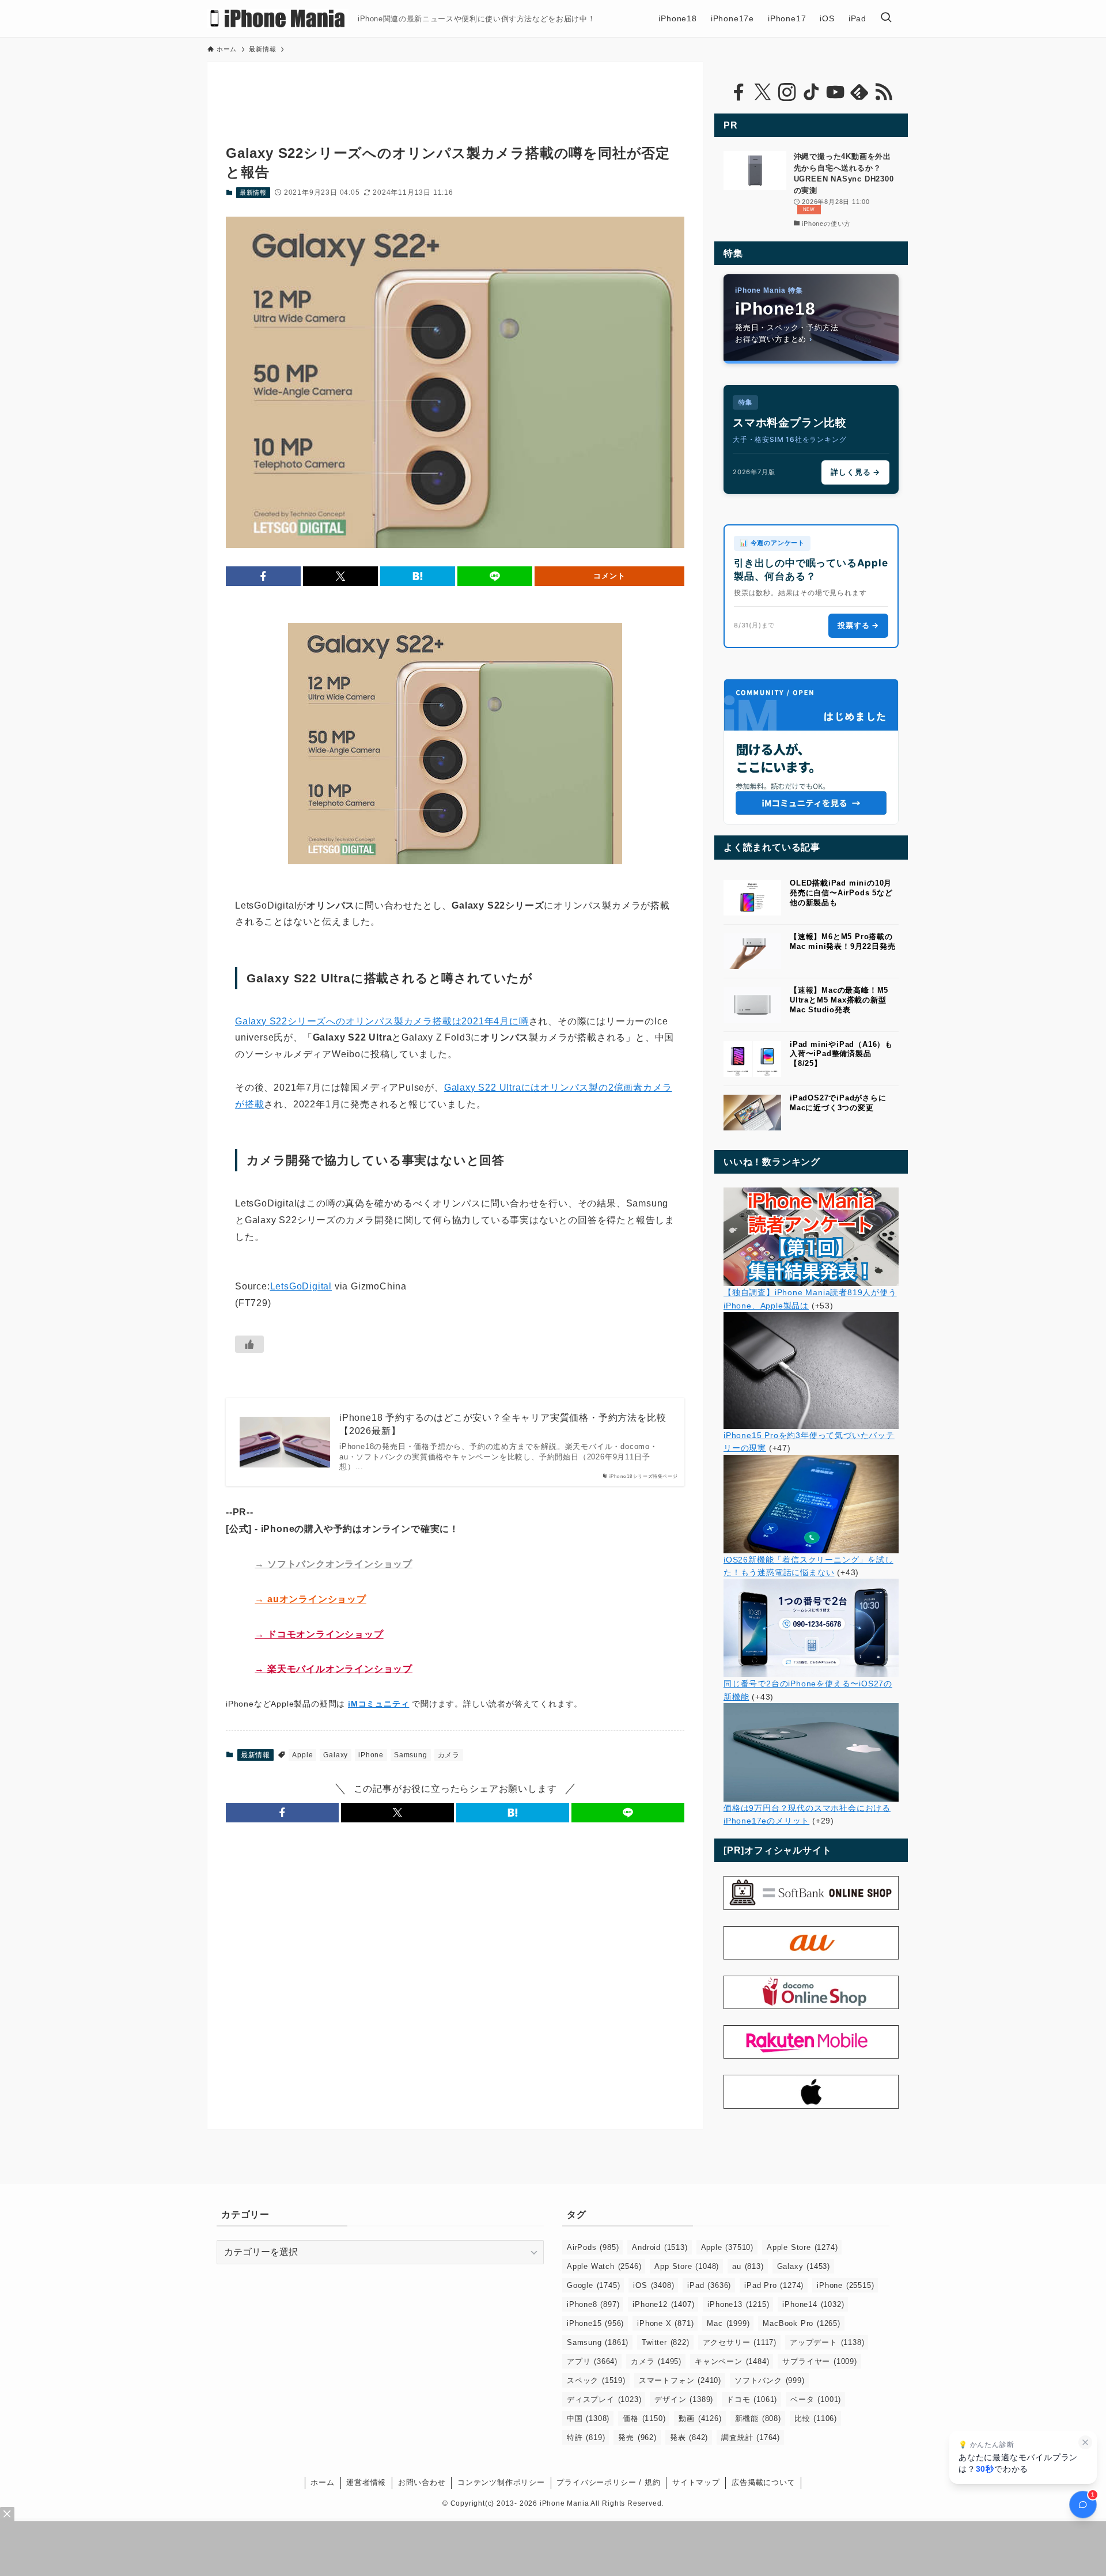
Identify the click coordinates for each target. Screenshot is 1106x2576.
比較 (816, 2418)
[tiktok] (811, 92)
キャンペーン (732, 2361)
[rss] (884, 92)
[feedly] (859, 92)
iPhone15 (595, 2323)
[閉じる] (1085, 2442)
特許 (586, 2437)
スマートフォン (680, 2380)
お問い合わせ (422, 2482)
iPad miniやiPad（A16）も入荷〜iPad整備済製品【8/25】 (841, 1054)
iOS (654, 2285)
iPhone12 (663, 2304)
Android (660, 2247)
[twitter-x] (763, 92)
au (748, 2266)
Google (593, 2285)
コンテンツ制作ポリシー (501, 2482)
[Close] (7, 2514)
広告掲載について (763, 2482)
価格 (644, 2418)
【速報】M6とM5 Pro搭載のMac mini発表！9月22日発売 (842, 941)
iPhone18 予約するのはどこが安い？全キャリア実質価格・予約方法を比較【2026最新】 (503, 1424)
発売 (637, 2437)
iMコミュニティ (378, 1704)
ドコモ (752, 2399)
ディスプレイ (604, 2399)
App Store (687, 2266)
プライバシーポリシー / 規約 (608, 2482)
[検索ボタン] (886, 18)
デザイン (684, 2399)
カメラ (449, 1755)
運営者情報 (366, 2482)
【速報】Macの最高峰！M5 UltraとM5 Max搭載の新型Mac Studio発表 (839, 1000)
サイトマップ (696, 2482)
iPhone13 (738, 2304)
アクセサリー (740, 2342)
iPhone (371, 1755)
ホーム (322, 2482)
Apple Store (802, 2247)
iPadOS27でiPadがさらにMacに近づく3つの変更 (838, 1103)
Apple (302, 1755)
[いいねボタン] (249, 1344)
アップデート (827, 2342)
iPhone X (665, 2323)
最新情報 (253, 192)
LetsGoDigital (301, 1286)
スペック (596, 2380)
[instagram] (787, 92)
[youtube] (835, 92)
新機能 (758, 2418)
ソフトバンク (770, 2380)
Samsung (411, 1755)
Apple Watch (604, 2266)
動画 (700, 2418)
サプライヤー (819, 2361)
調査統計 (751, 2437)
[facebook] (738, 92)
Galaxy (336, 1755)
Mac (728, 2323)
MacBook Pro (801, 2323)
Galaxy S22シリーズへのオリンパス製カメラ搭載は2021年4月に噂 (382, 1021)
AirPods (593, 2247)
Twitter (665, 2342)
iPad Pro (774, 2285)
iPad (709, 2285)
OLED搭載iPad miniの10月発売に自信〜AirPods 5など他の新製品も (841, 893)
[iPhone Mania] (278, 18)
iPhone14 (813, 2304)
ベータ (816, 2399)
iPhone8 (593, 2304)
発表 (689, 2437)
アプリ (592, 2361)
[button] (263, 576)
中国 (588, 2418)
